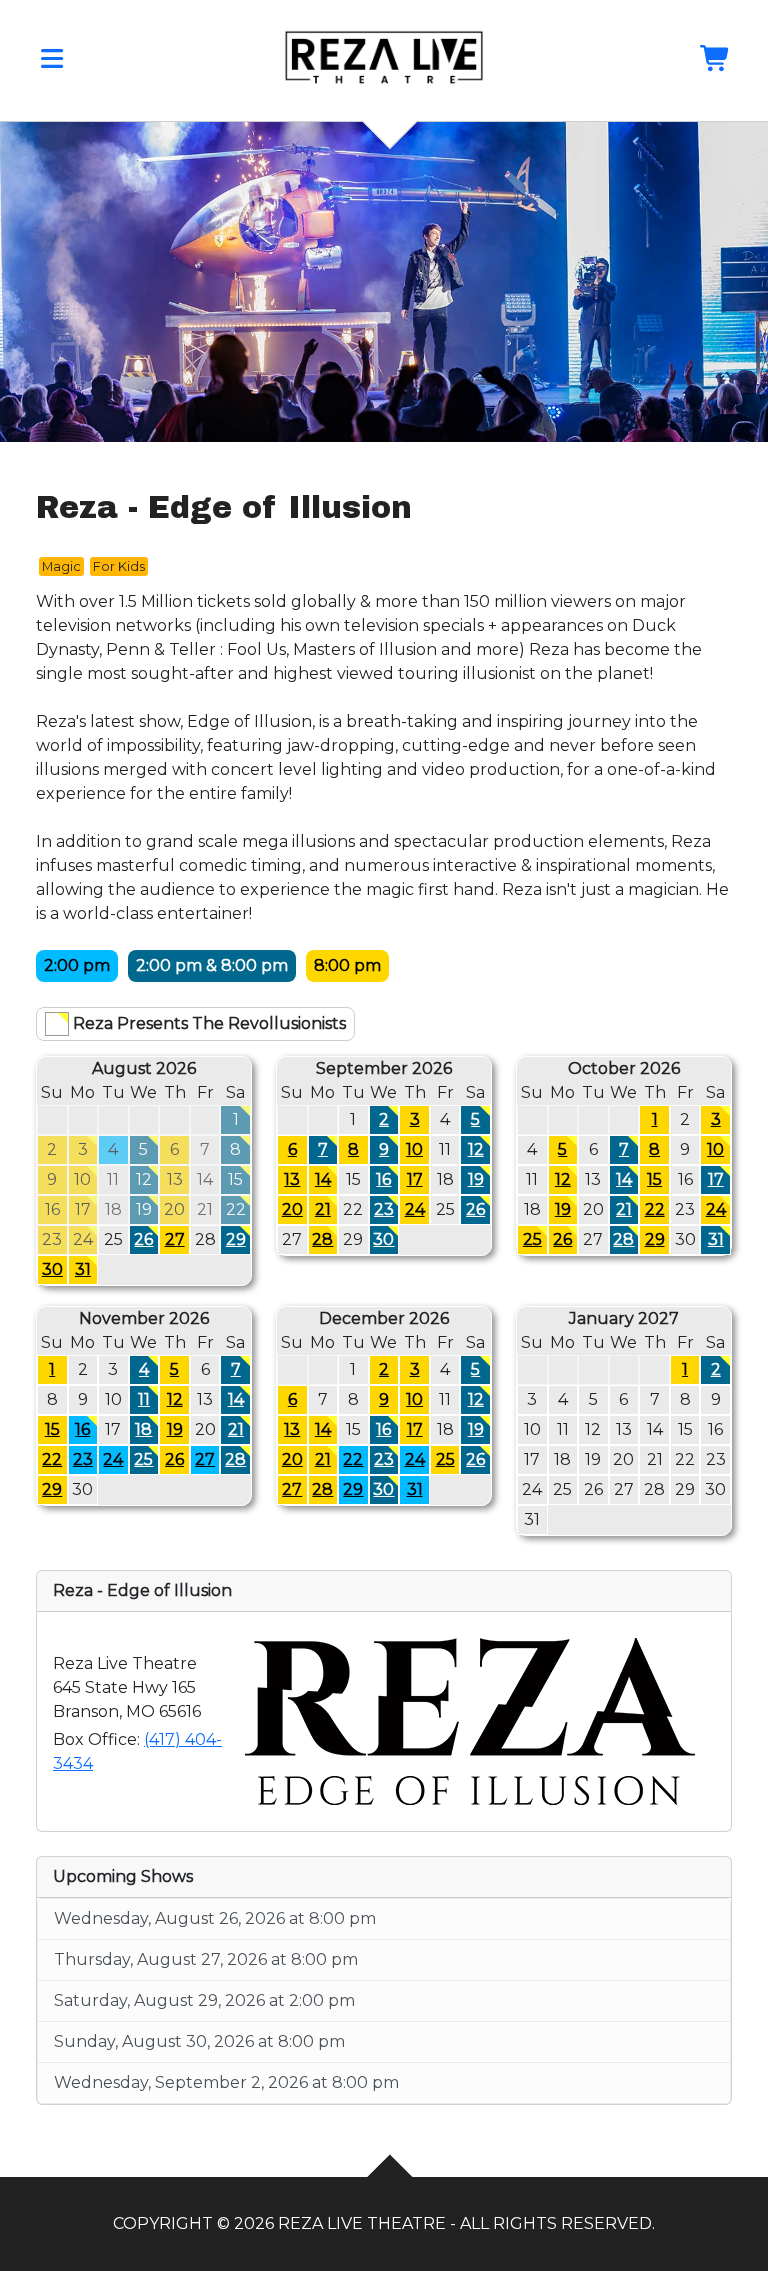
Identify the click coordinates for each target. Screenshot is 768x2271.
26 (143, 1239)
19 (476, 1179)
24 (415, 1209)
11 (144, 1399)
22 (655, 1209)
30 (52, 1269)
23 (384, 1209)
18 (143, 1429)
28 (322, 1239)
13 (292, 1179)
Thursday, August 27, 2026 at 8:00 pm (206, 1959)
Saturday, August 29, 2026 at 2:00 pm (204, 2000)
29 (236, 1239)
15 (654, 1179)
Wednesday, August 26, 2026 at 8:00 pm (215, 1918)
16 (383, 1179)
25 (532, 1239)
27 (175, 1239)
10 (414, 1149)
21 (323, 1209)
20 (292, 1209)
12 (476, 1149)
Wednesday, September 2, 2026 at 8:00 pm (226, 2082)
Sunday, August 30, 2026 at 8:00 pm (199, 2041)
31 (83, 1269)
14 (323, 1179)
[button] (52, 62)
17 (415, 1179)
